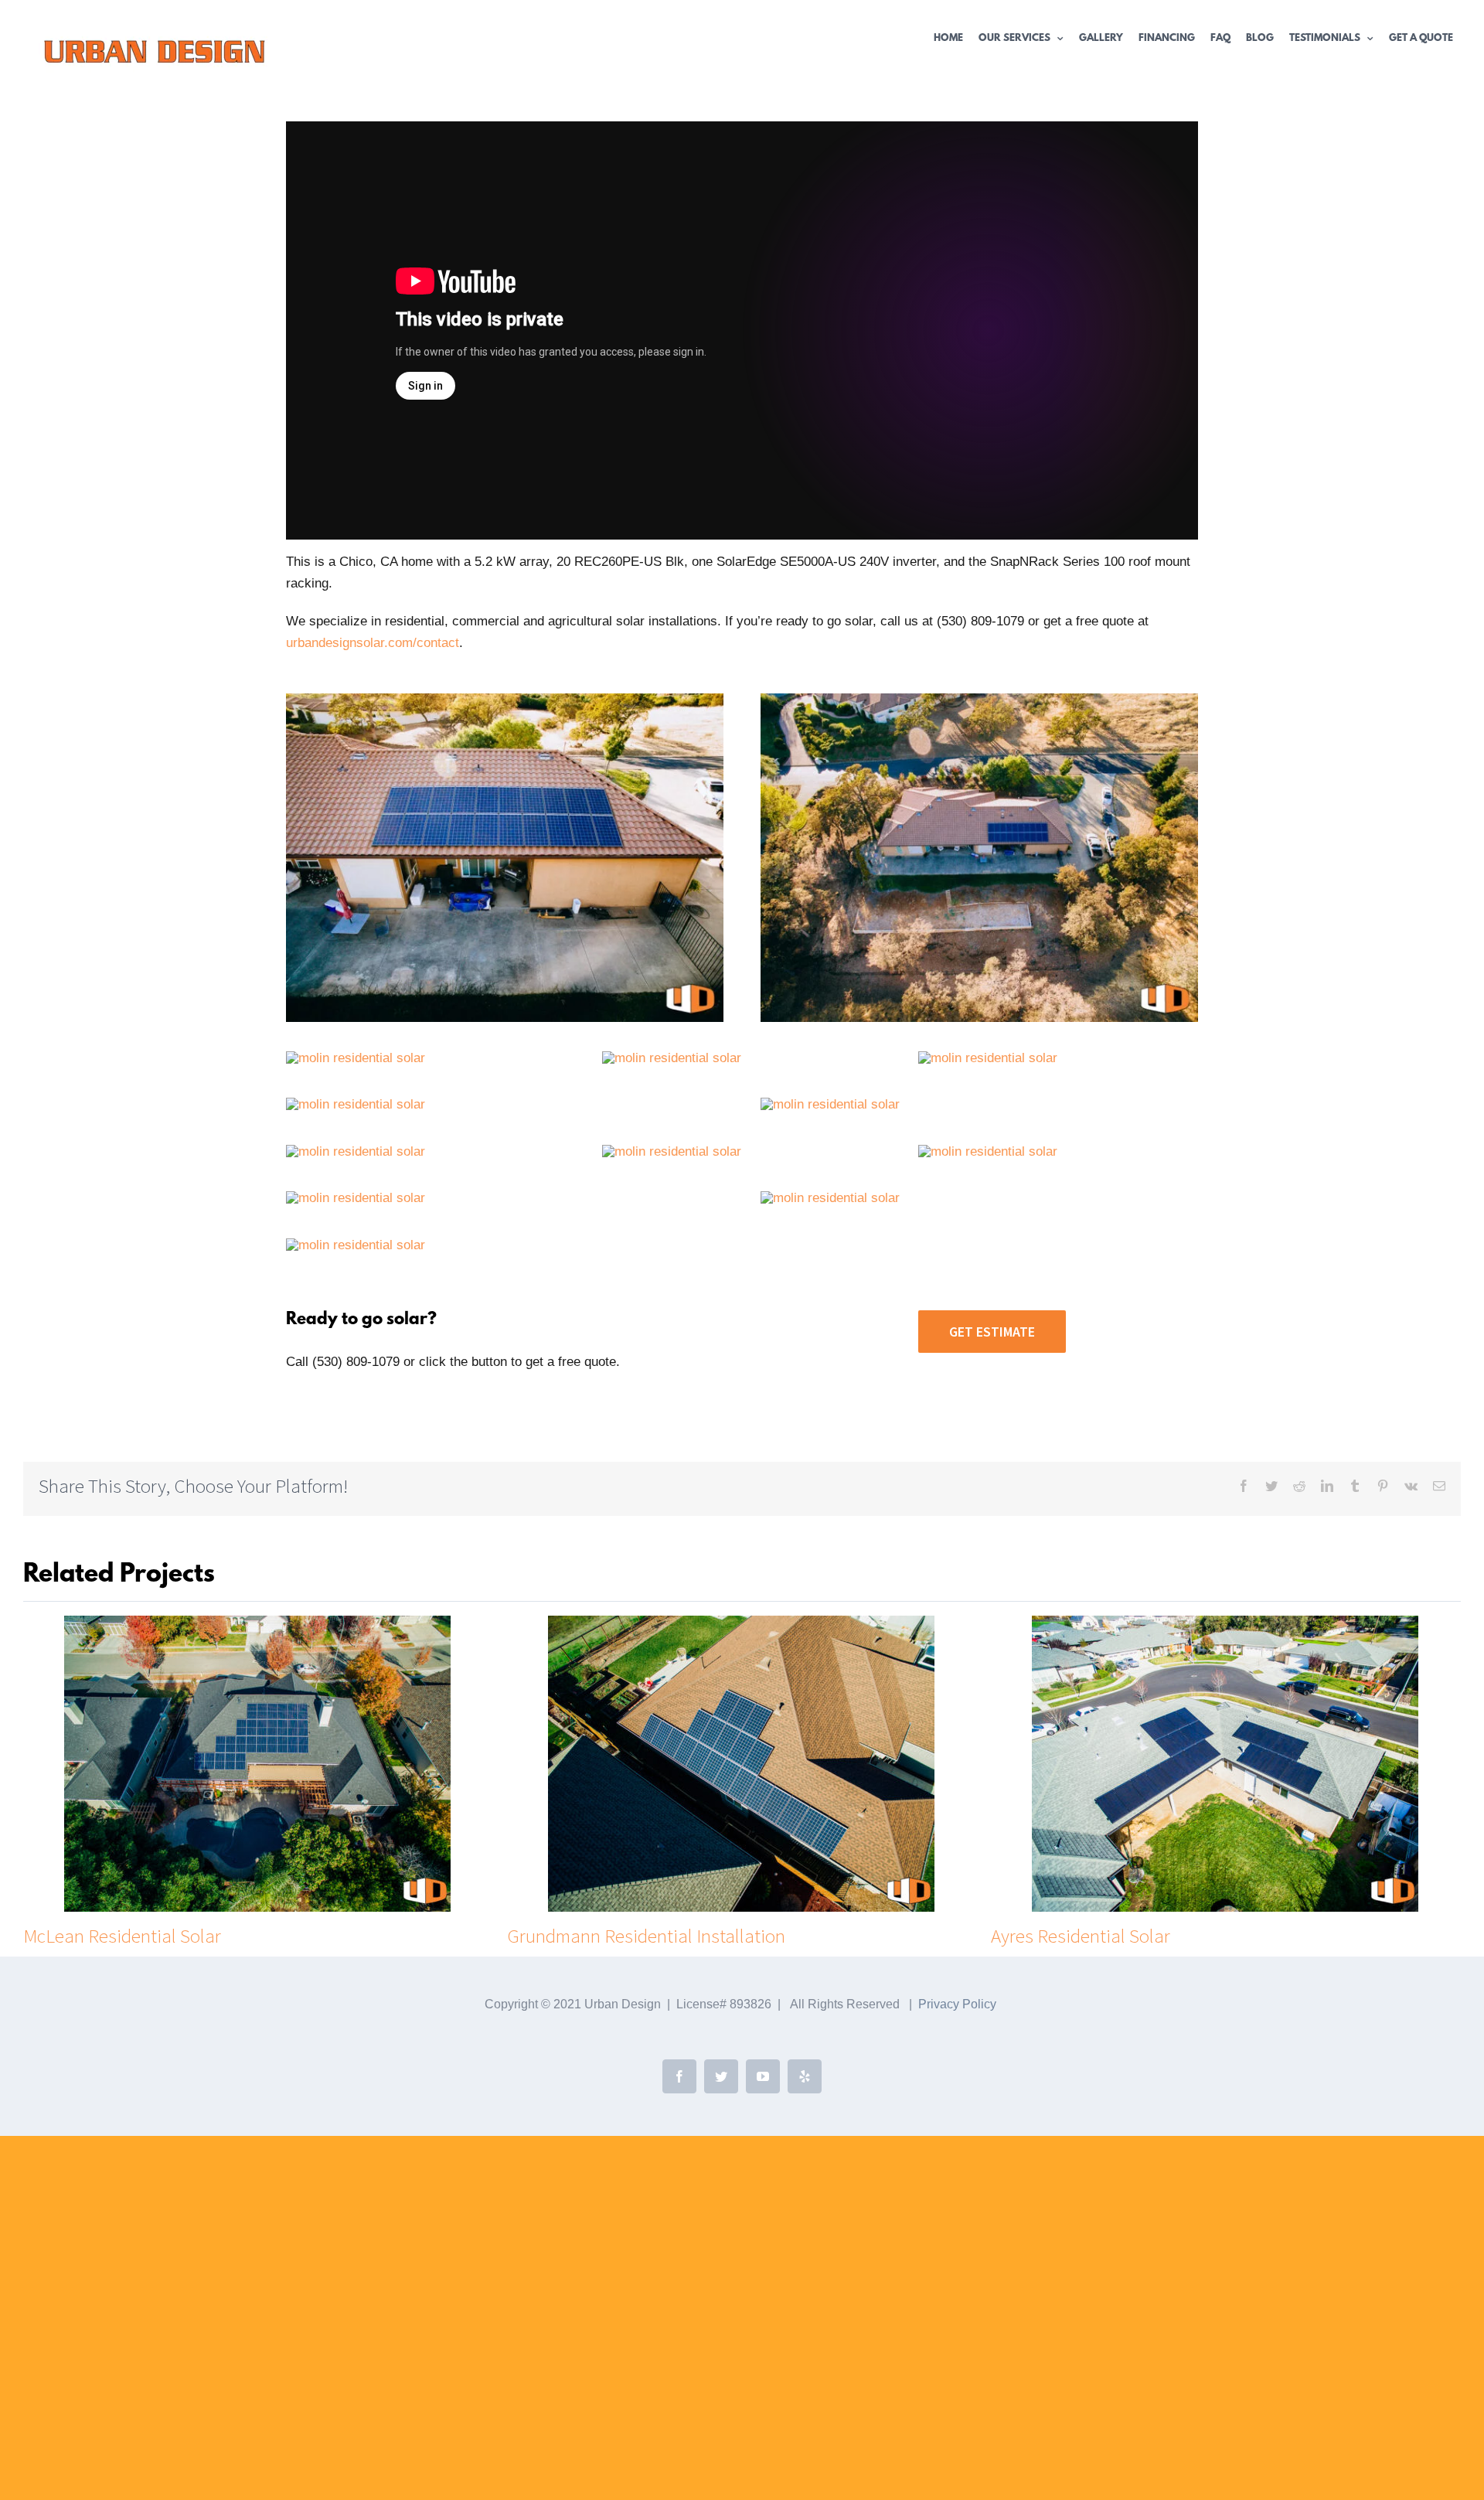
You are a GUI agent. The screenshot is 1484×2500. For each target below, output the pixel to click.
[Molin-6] (672, 1151)
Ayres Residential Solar (1081, 1936)
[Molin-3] (830, 1198)
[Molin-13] (979, 700)
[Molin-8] (356, 1151)
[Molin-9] (356, 1104)
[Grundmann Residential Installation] (741, 1763)
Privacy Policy (957, 2004)
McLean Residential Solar (122, 1936)
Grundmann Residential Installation (646, 1936)
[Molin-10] (988, 1058)
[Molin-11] (672, 1058)
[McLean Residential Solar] (257, 1763)
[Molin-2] (356, 1245)
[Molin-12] (356, 1058)
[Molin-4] (356, 1198)
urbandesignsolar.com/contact (373, 643)
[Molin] (505, 700)
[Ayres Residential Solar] (1225, 1763)
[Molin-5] (988, 1151)
